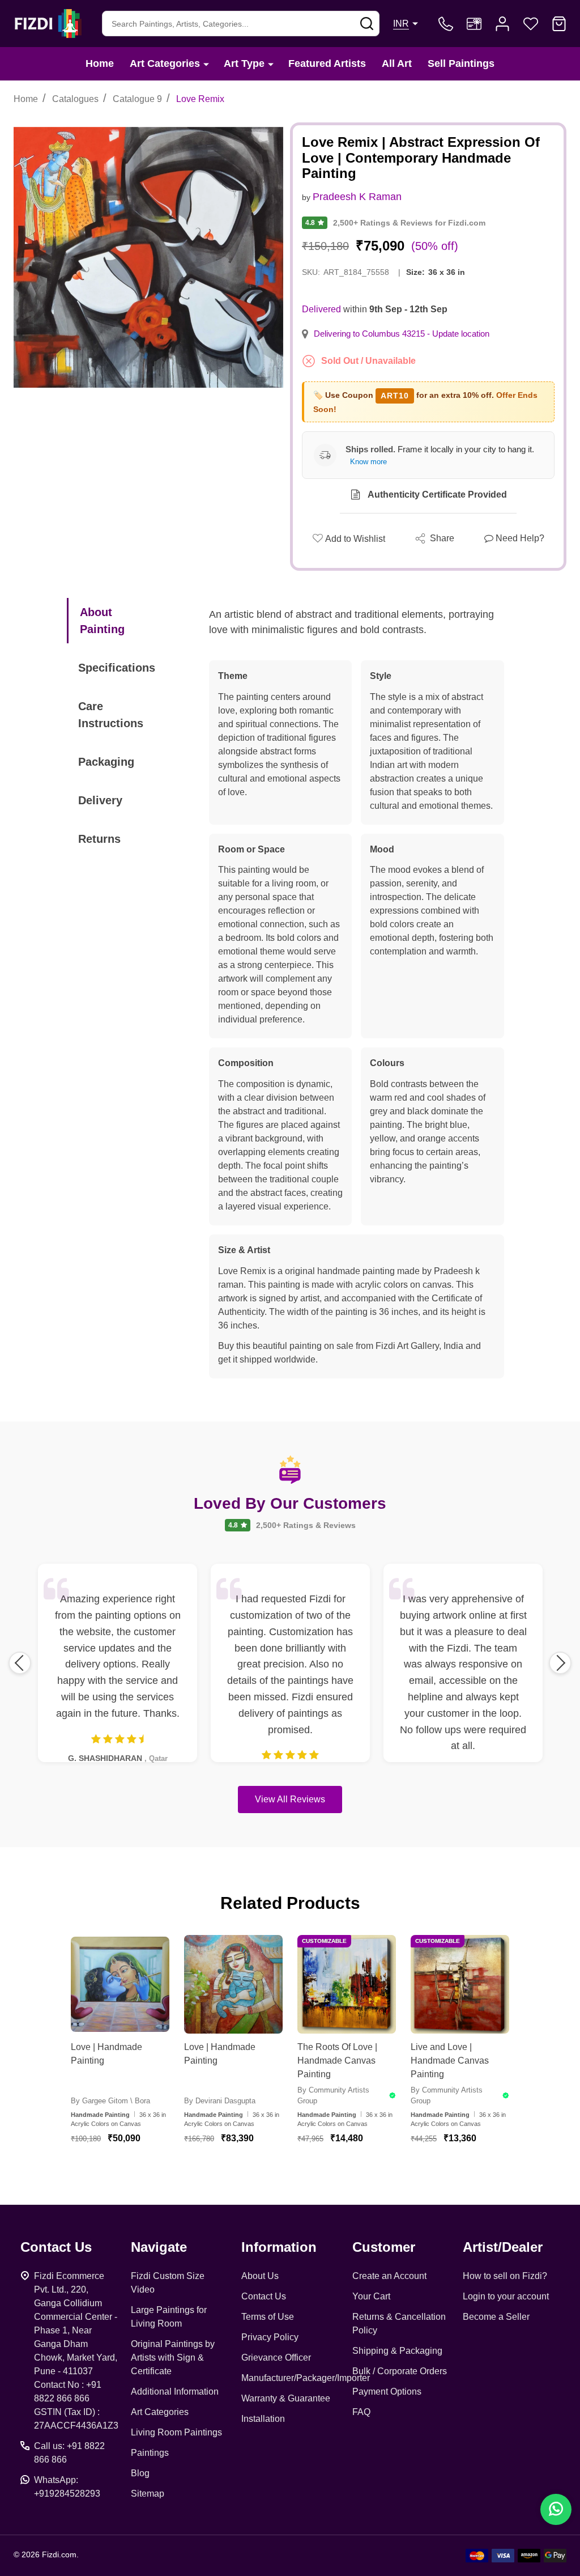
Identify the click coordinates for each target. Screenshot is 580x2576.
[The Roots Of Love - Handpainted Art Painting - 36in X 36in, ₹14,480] (347, 1984)
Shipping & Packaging (397, 2351)
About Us (260, 2276)
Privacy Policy (270, 2337)
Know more (368, 462)
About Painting (102, 621)
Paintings (150, 2453)
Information (279, 2247)
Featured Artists (327, 63)
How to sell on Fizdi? (505, 2276)
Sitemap (148, 2494)
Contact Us (264, 2296)
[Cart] (559, 24)
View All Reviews (290, 1799)
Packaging (106, 762)
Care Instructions (111, 715)
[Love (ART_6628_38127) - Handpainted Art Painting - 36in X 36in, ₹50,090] (120, 1984)
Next (560, 1663)
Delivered (321, 309)
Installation (263, 2419)
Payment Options (387, 2392)
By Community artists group (333, 2096)
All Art (397, 63)
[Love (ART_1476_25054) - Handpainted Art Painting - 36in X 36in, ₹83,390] (233, 1984)
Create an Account (389, 2276)
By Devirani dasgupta (220, 2101)
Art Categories (165, 63)
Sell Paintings (461, 63)
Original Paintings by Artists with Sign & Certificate (173, 2358)
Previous (20, 1663)
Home (100, 63)
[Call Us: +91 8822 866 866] (446, 24)
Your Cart (371, 2296)
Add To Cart (134, 2172)
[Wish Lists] (531, 24)
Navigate (159, 2247)
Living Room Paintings (176, 2432)
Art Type (244, 63)
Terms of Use (268, 2317)
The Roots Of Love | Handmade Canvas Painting (337, 2061)
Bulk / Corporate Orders (400, 2371)
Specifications (117, 668)
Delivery (100, 800)
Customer (384, 2247)
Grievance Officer (276, 2358)
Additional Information (175, 2392)
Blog (140, 2473)
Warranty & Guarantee (286, 2398)
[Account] (502, 24)
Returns (99, 839)
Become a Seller (496, 2317)
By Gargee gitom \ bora (110, 2101)
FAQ (361, 2412)
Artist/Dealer (503, 2247)
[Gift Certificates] (474, 24)
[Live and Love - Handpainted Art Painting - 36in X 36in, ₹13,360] (460, 1984)
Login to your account (506, 2296)
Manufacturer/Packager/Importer (306, 2378)
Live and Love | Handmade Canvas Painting (450, 2061)
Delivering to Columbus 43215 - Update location (402, 334)
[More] (206, 64)
